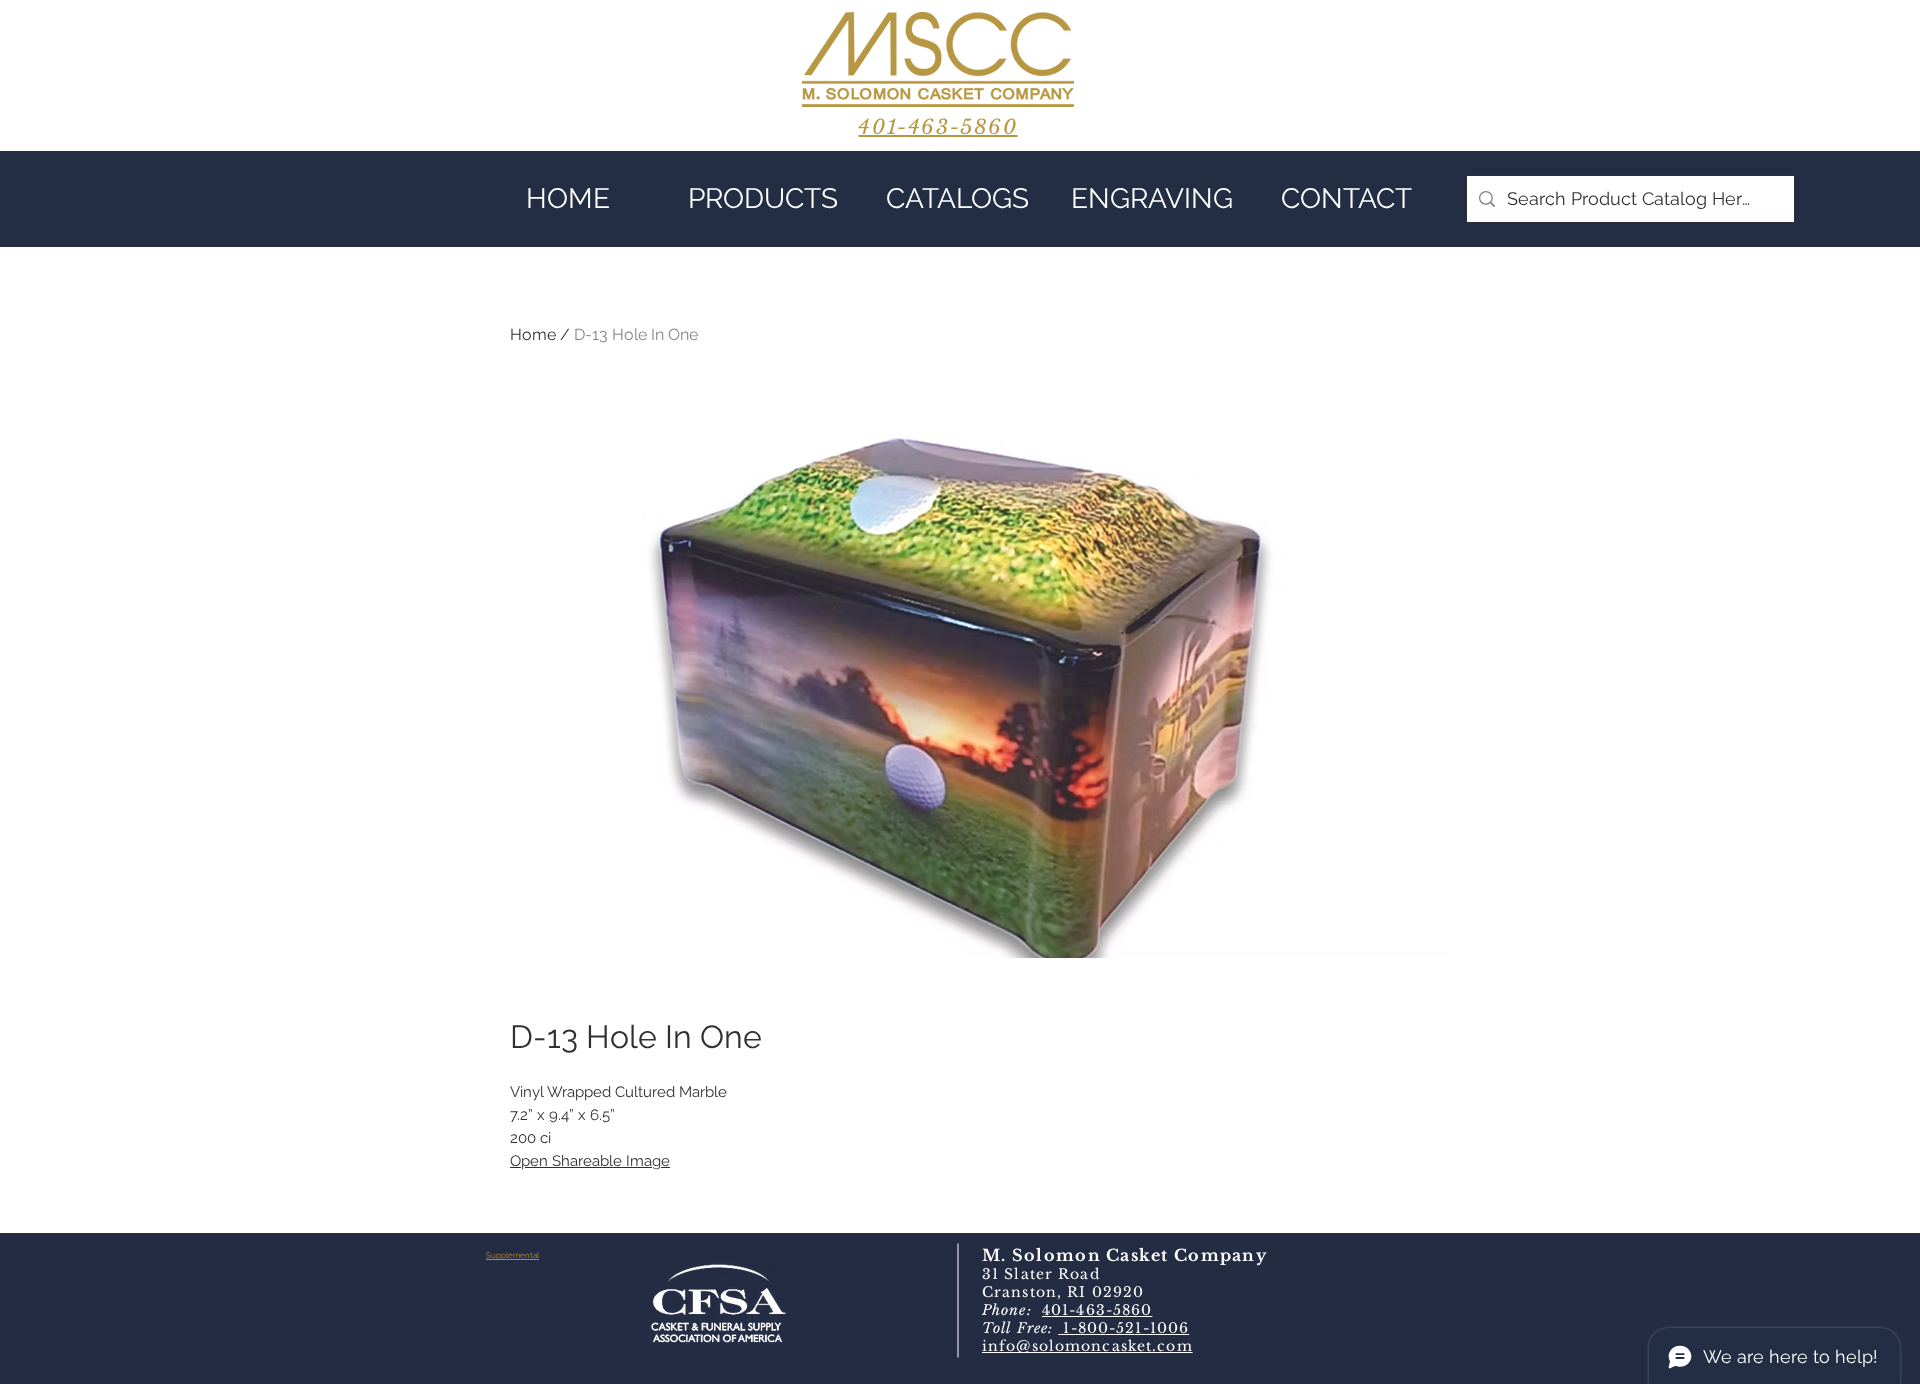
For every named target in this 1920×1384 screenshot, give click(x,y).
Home (533, 334)
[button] (762, 199)
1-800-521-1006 (1123, 1328)
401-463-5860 (1097, 1310)
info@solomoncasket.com (1087, 1346)
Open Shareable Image (590, 1161)
